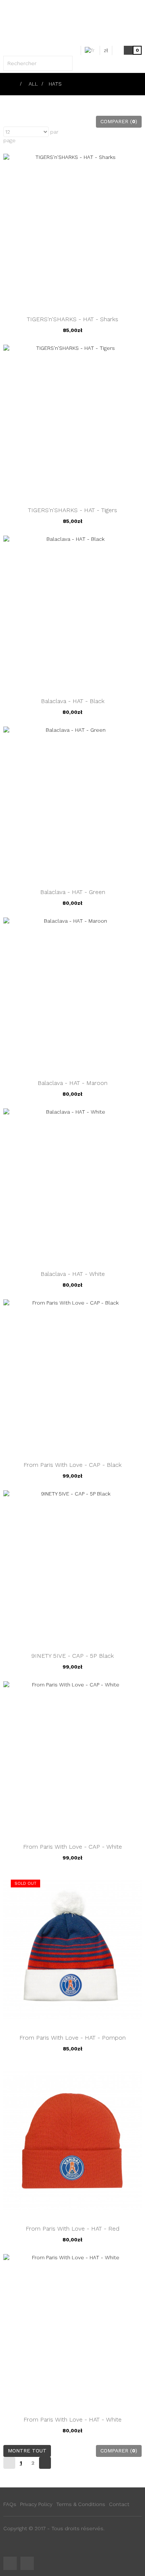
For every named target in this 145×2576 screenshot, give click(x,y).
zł (106, 50)
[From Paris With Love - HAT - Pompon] (72, 1949)
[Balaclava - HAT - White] (72, 1185)
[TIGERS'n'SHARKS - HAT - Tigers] (72, 421)
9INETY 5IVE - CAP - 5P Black (72, 1656)
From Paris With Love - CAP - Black (72, 1465)
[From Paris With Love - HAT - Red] (72, 2140)
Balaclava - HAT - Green (73, 892)
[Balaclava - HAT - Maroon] (72, 995)
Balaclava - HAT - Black (73, 701)
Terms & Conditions (81, 2504)
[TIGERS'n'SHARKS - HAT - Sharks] (72, 230)
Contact (119, 2504)
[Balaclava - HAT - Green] (72, 804)
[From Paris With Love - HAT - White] (72, 2331)
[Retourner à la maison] (13, 84)
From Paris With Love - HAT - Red (72, 2229)
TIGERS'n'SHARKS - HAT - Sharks (72, 319)
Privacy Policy (36, 2504)
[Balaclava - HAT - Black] (72, 613)
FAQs (10, 2504)
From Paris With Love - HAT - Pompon (72, 2038)
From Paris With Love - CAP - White (72, 1847)
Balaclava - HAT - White (73, 1274)
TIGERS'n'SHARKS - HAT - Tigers (72, 510)
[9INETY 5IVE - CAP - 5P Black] (72, 1567)
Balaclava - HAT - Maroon (72, 1083)
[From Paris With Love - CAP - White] (72, 1758)
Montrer (13, 121)
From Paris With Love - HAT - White (72, 2419)
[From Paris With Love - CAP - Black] (72, 1376)
